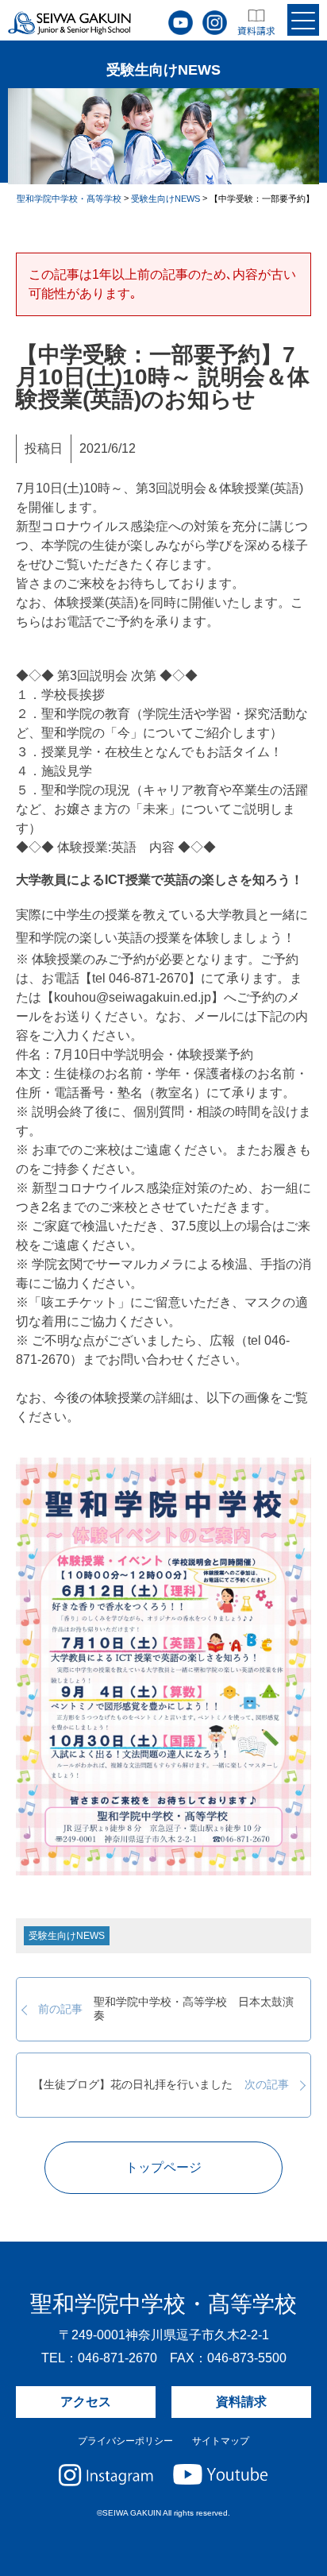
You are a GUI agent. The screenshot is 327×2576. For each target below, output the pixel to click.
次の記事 (160, 2085)
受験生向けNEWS (67, 1936)
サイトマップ (221, 2441)
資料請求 (241, 2402)
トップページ (163, 2167)
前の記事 (166, 2008)
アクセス (86, 2402)
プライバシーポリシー (125, 2441)
